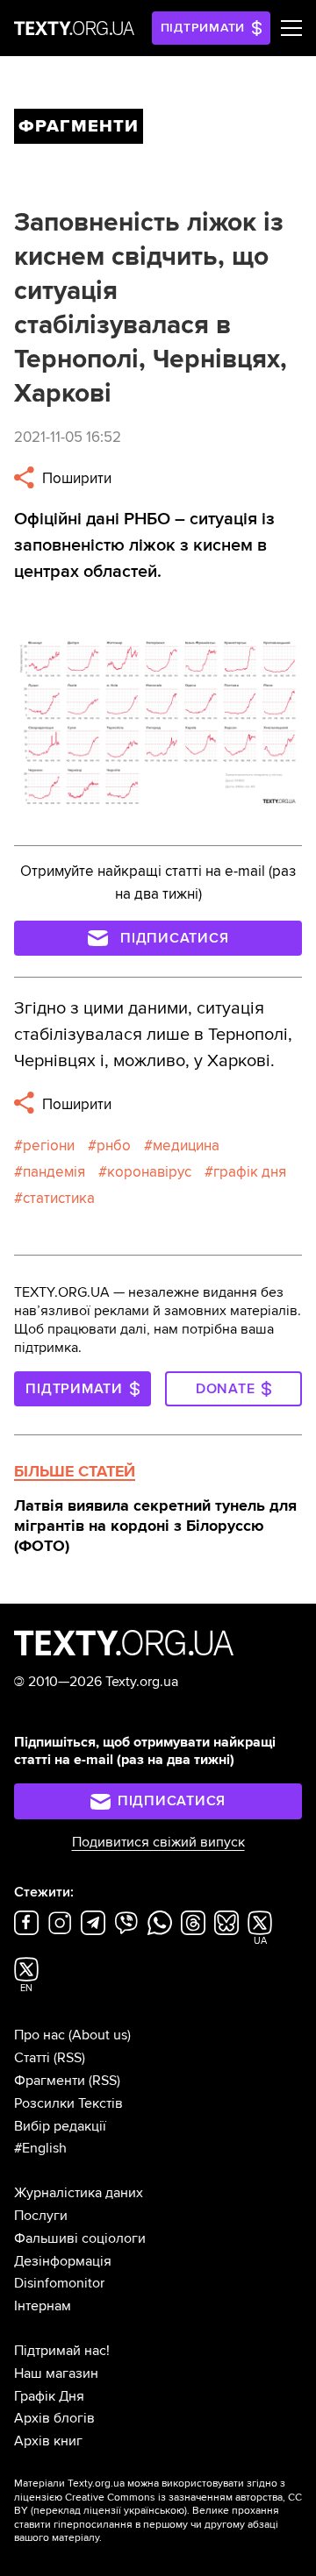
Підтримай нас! (62, 2351)
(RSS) (69, 2058)
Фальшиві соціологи (80, 2238)
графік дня (250, 1172)
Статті (32, 2058)
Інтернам (43, 2306)
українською (154, 2511)
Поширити (75, 478)
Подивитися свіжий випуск (158, 1842)
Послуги (41, 2216)
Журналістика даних (79, 2193)
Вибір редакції (60, 2126)
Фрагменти (50, 2081)
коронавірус (149, 1172)
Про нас (39, 2035)
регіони (49, 1146)
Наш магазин (56, 2373)
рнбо (114, 1146)
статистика (59, 1198)
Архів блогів (54, 2418)
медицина (186, 1146)
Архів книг (48, 2441)
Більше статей (75, 1471)
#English (40, 2148)
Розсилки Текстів (68, 2103)
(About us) (100, 2035)
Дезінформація (63, 2261)
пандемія (54, 1172)
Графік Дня (49, 2396)
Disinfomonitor (59, 2283)
